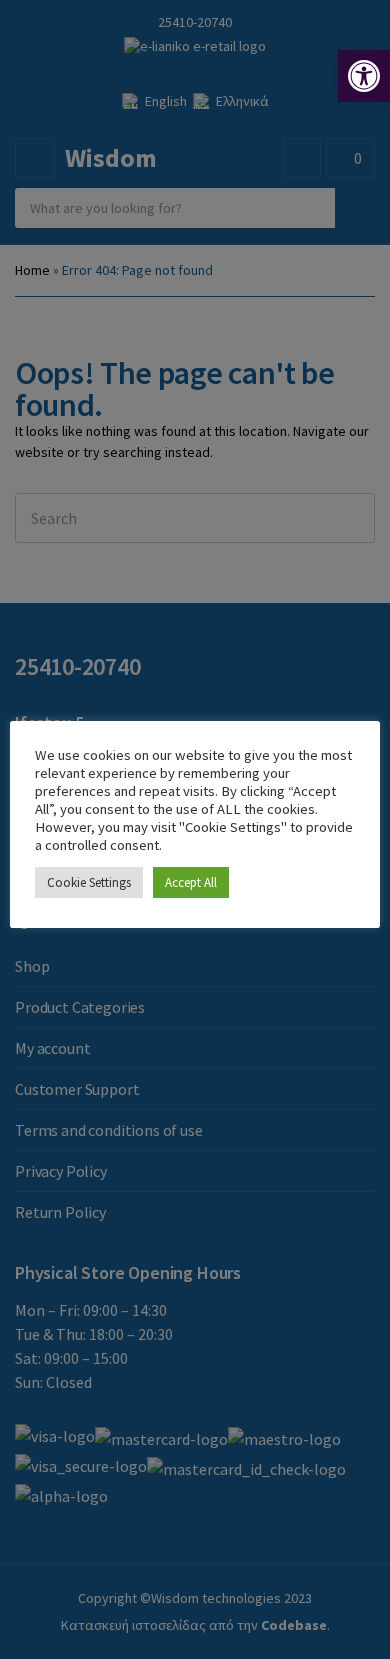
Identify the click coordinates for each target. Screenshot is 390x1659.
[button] (364, 76)
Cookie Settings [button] (89, 882)
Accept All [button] (191, 882)
